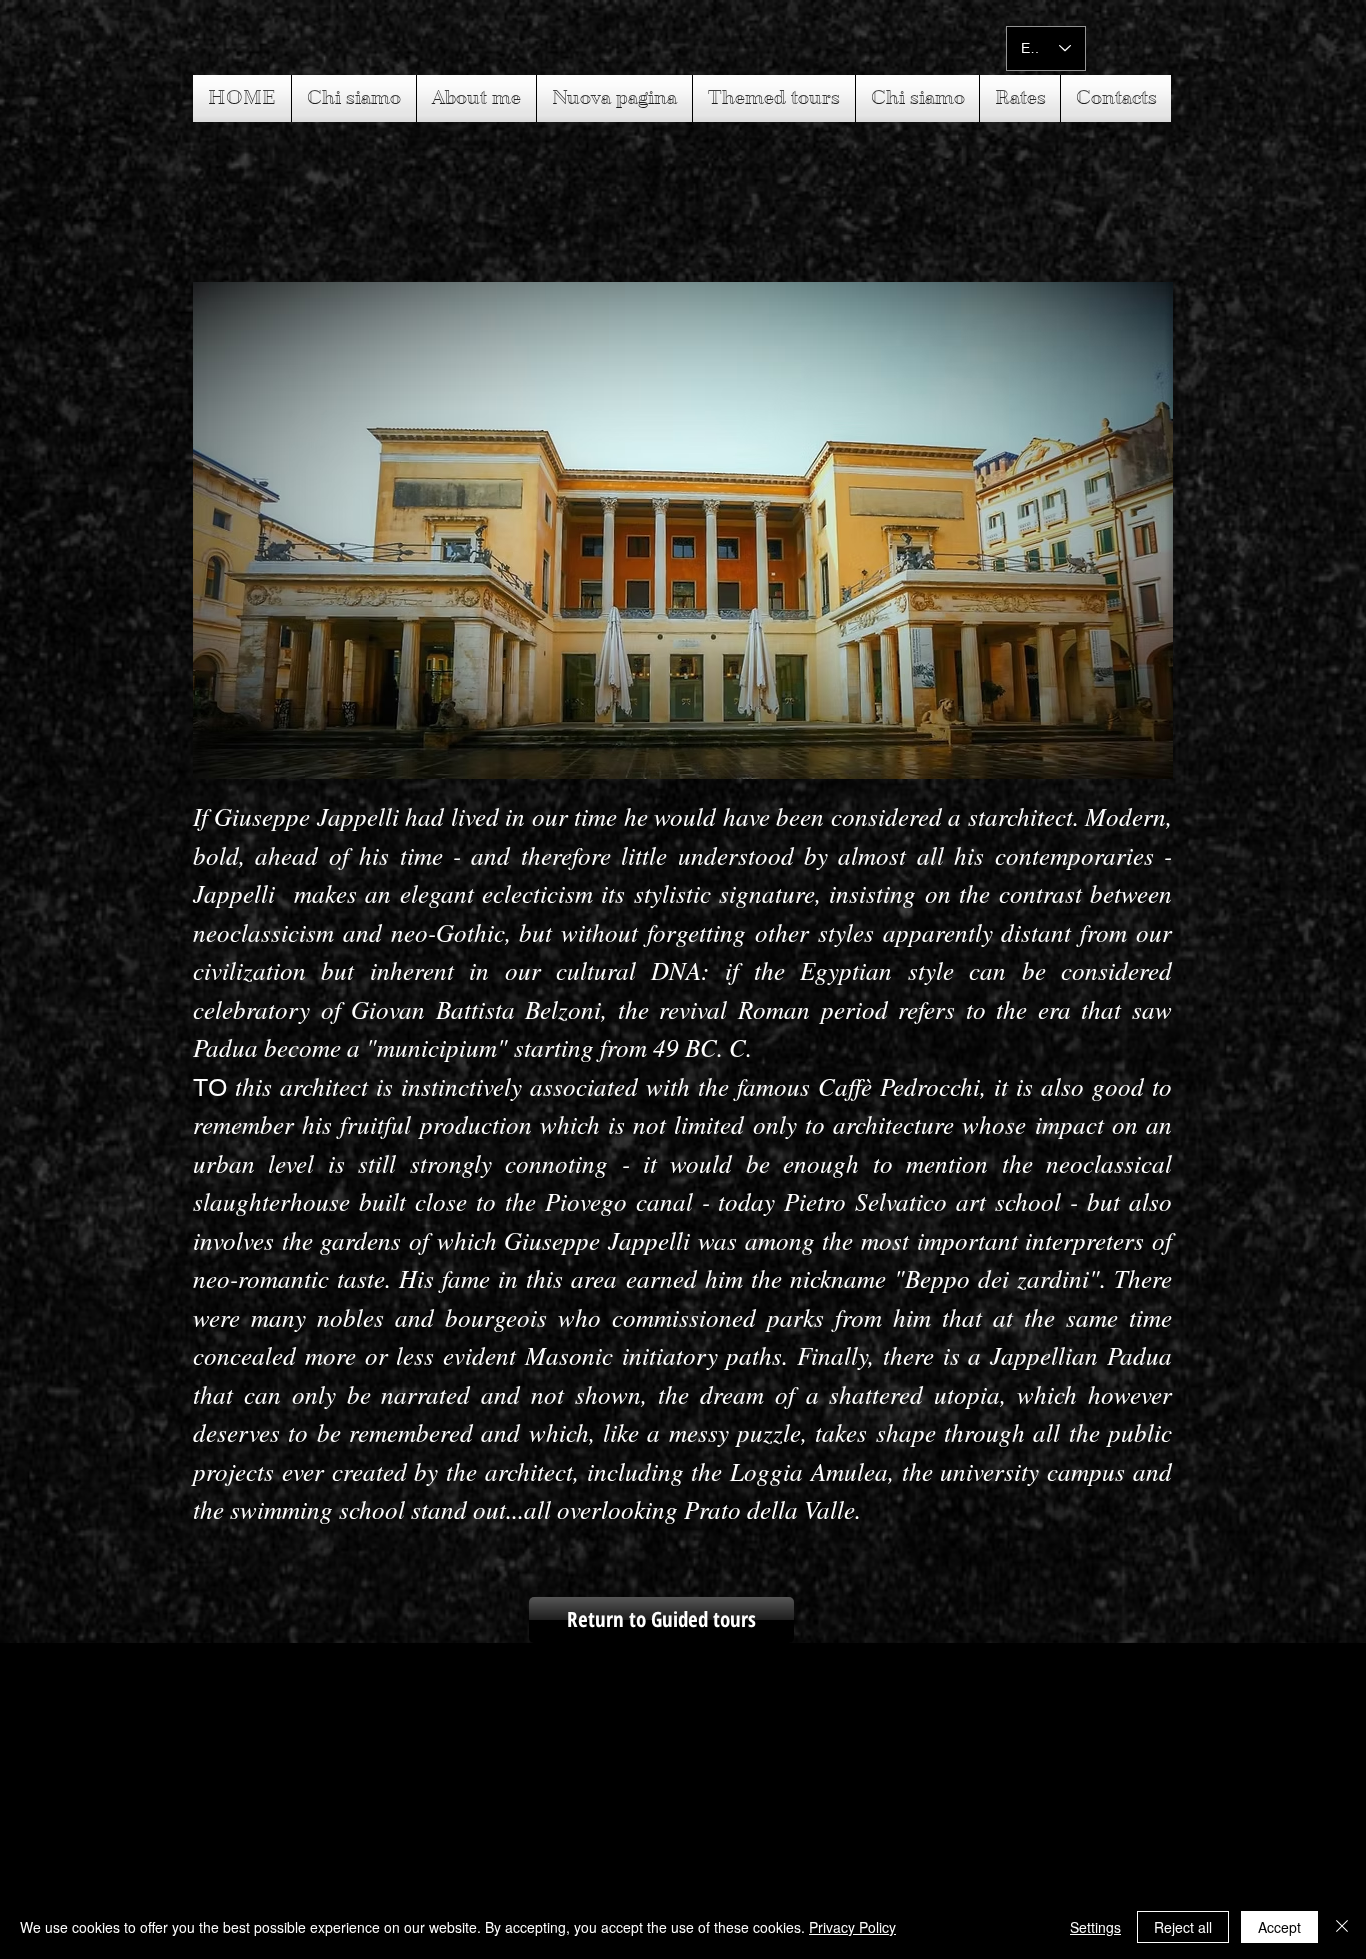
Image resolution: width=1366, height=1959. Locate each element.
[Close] (1342, 1927)
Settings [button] (1095, 1927)
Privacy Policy (852, 1927)
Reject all (1183, 1927)
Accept (1279, 1927)
